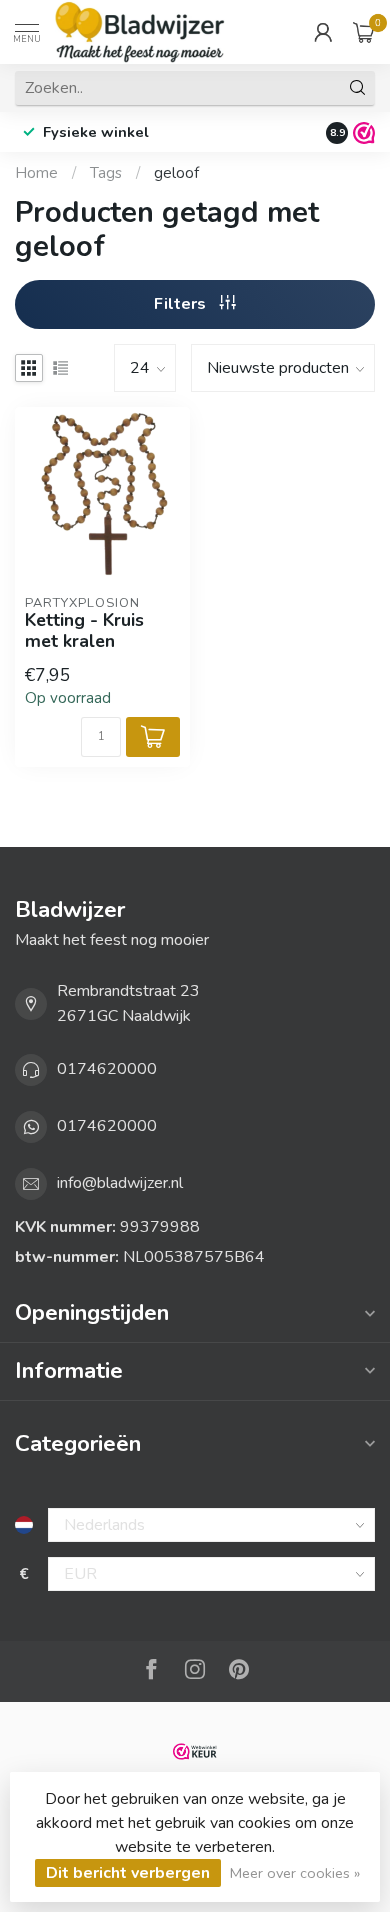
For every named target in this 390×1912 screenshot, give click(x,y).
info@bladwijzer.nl (120, 1183)
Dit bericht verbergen (128, 1873)
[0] (364, 32)
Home (36, 173)
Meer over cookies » (295, 1873)
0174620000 (107, 1069)
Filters (182, 304)
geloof (176, 173)
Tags (106, 173)
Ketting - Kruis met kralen (84, 631)
